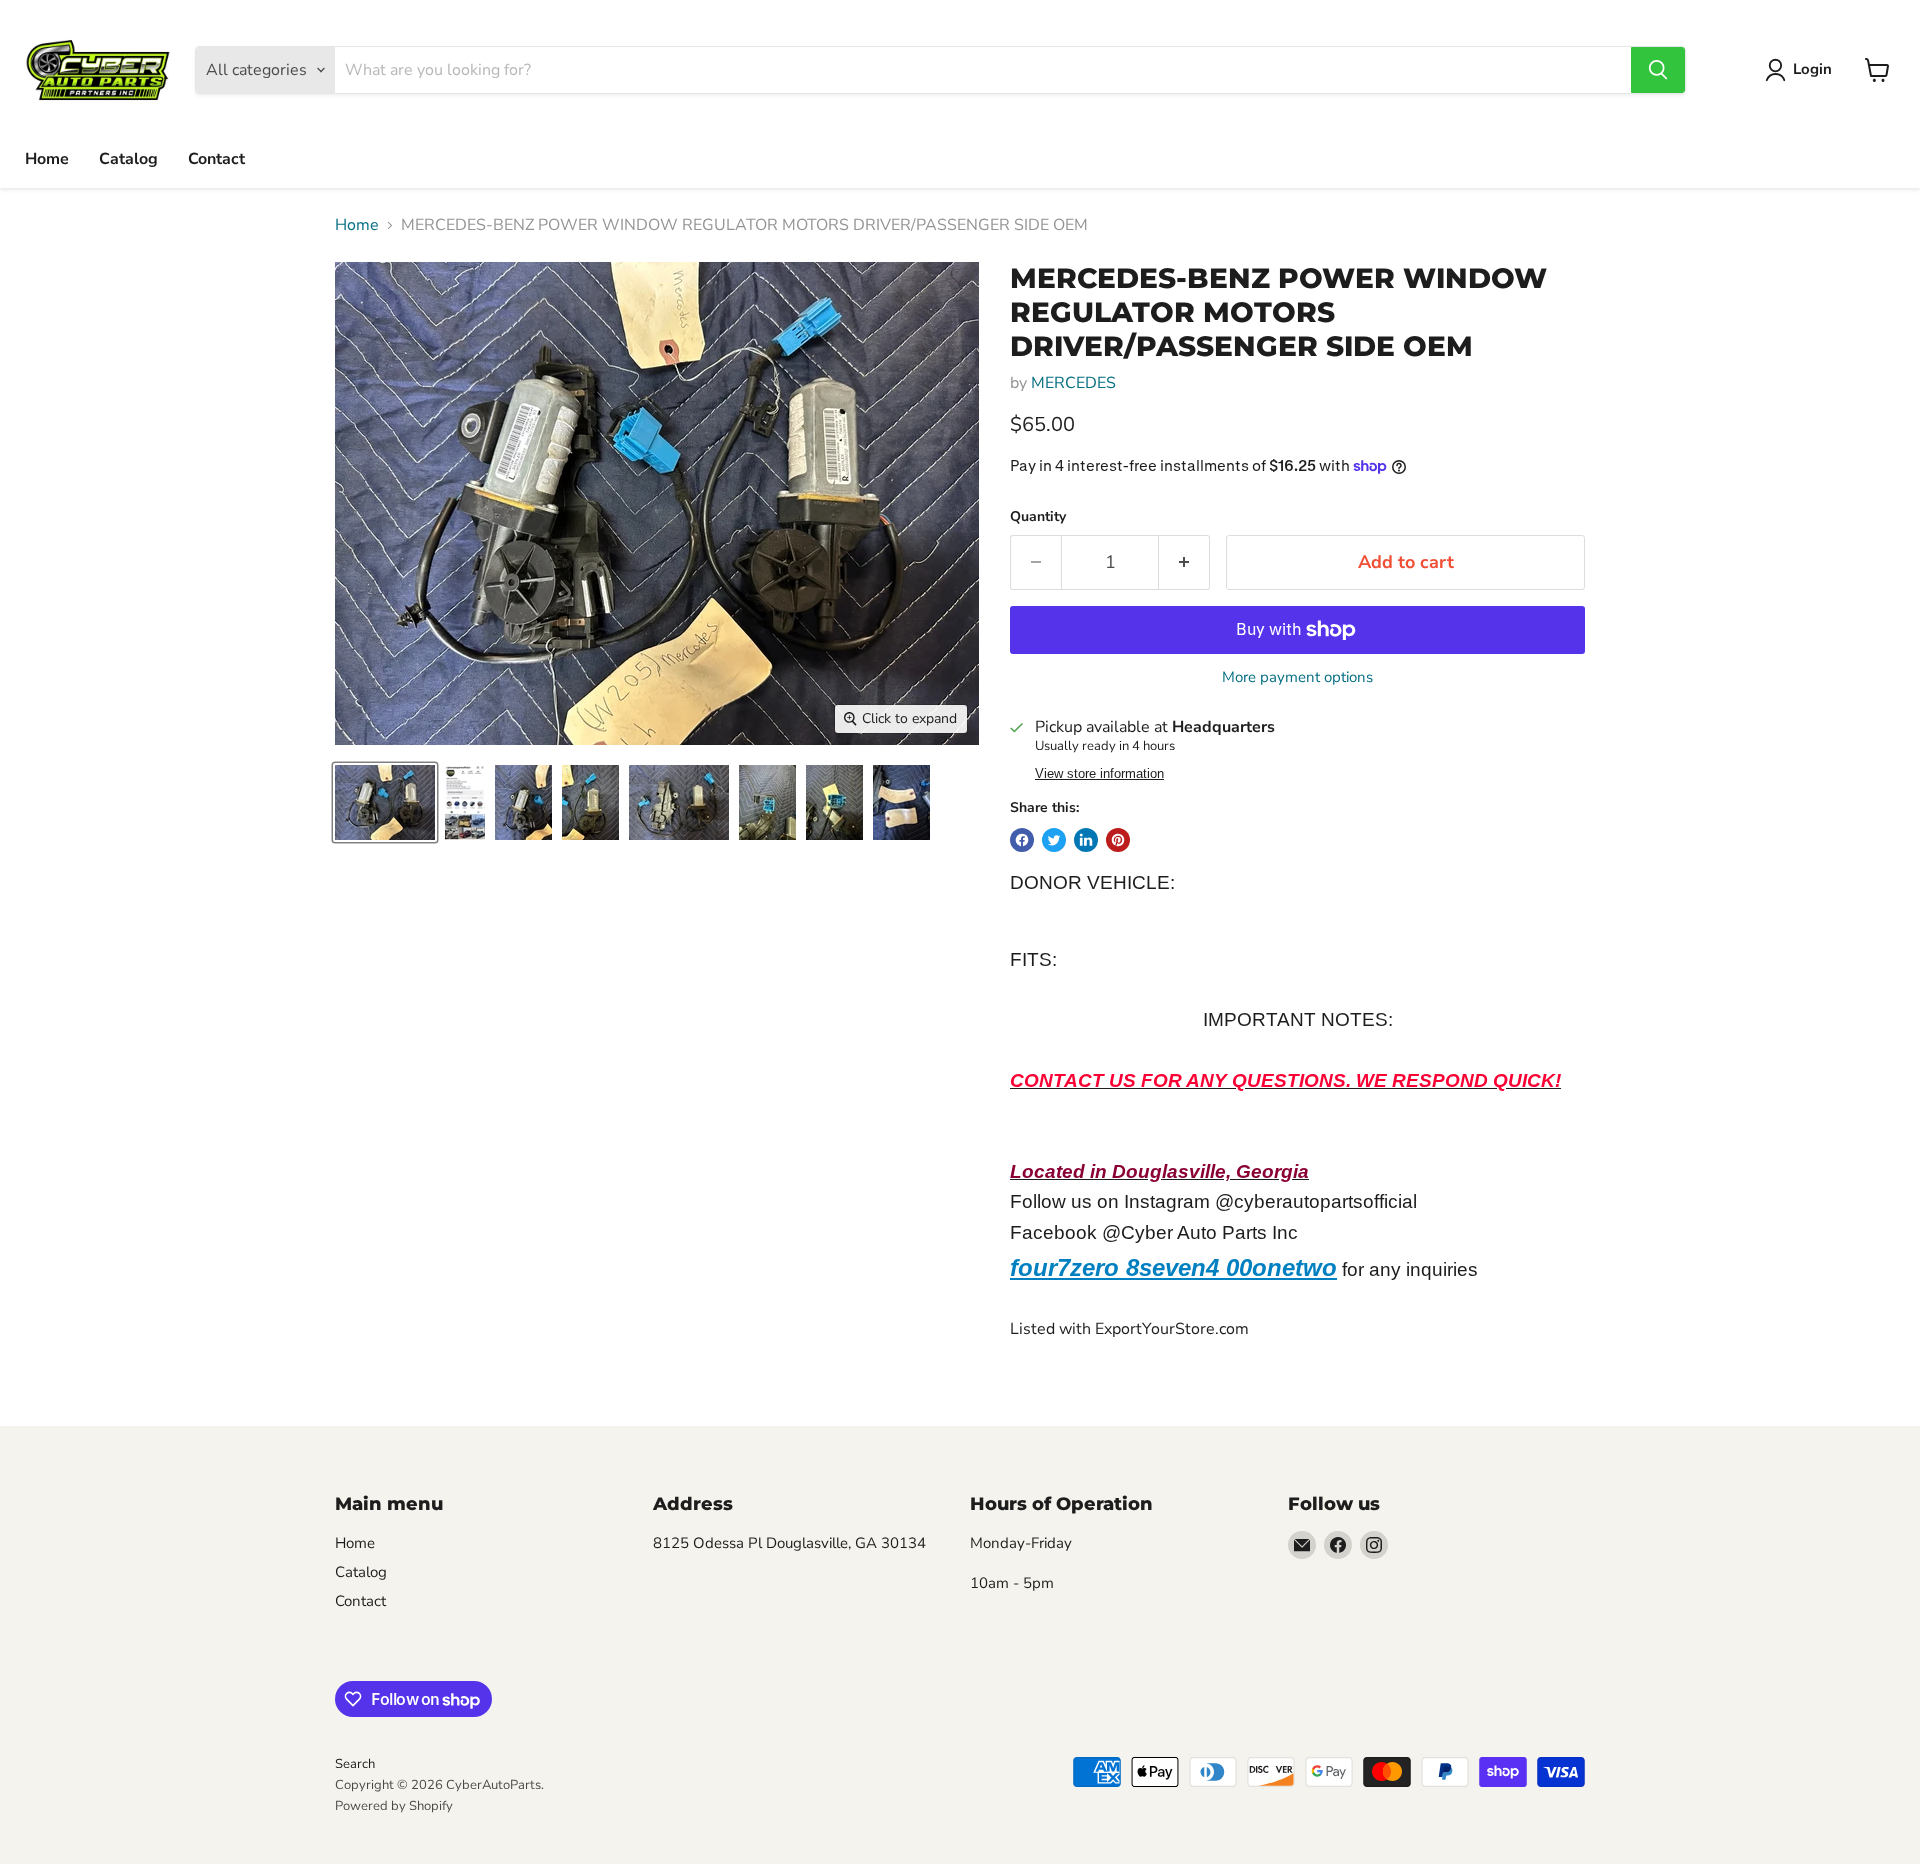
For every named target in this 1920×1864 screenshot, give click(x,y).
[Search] (1658, 70)
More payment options (1297, 677)
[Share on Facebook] (1022, 840)
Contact (216, 159)
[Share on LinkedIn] (1086, 840)
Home (47, 159)
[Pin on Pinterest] (1118, 840)
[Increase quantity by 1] (1184, 562)
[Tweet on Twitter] (1054, 840)
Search (355, 1764)
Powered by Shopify (394, 1806)
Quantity (1038, 517)
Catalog (128, 159)
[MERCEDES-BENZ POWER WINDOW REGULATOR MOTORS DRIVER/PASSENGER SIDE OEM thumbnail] (385, 802)
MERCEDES (1073, 383)
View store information (1099, 774)
